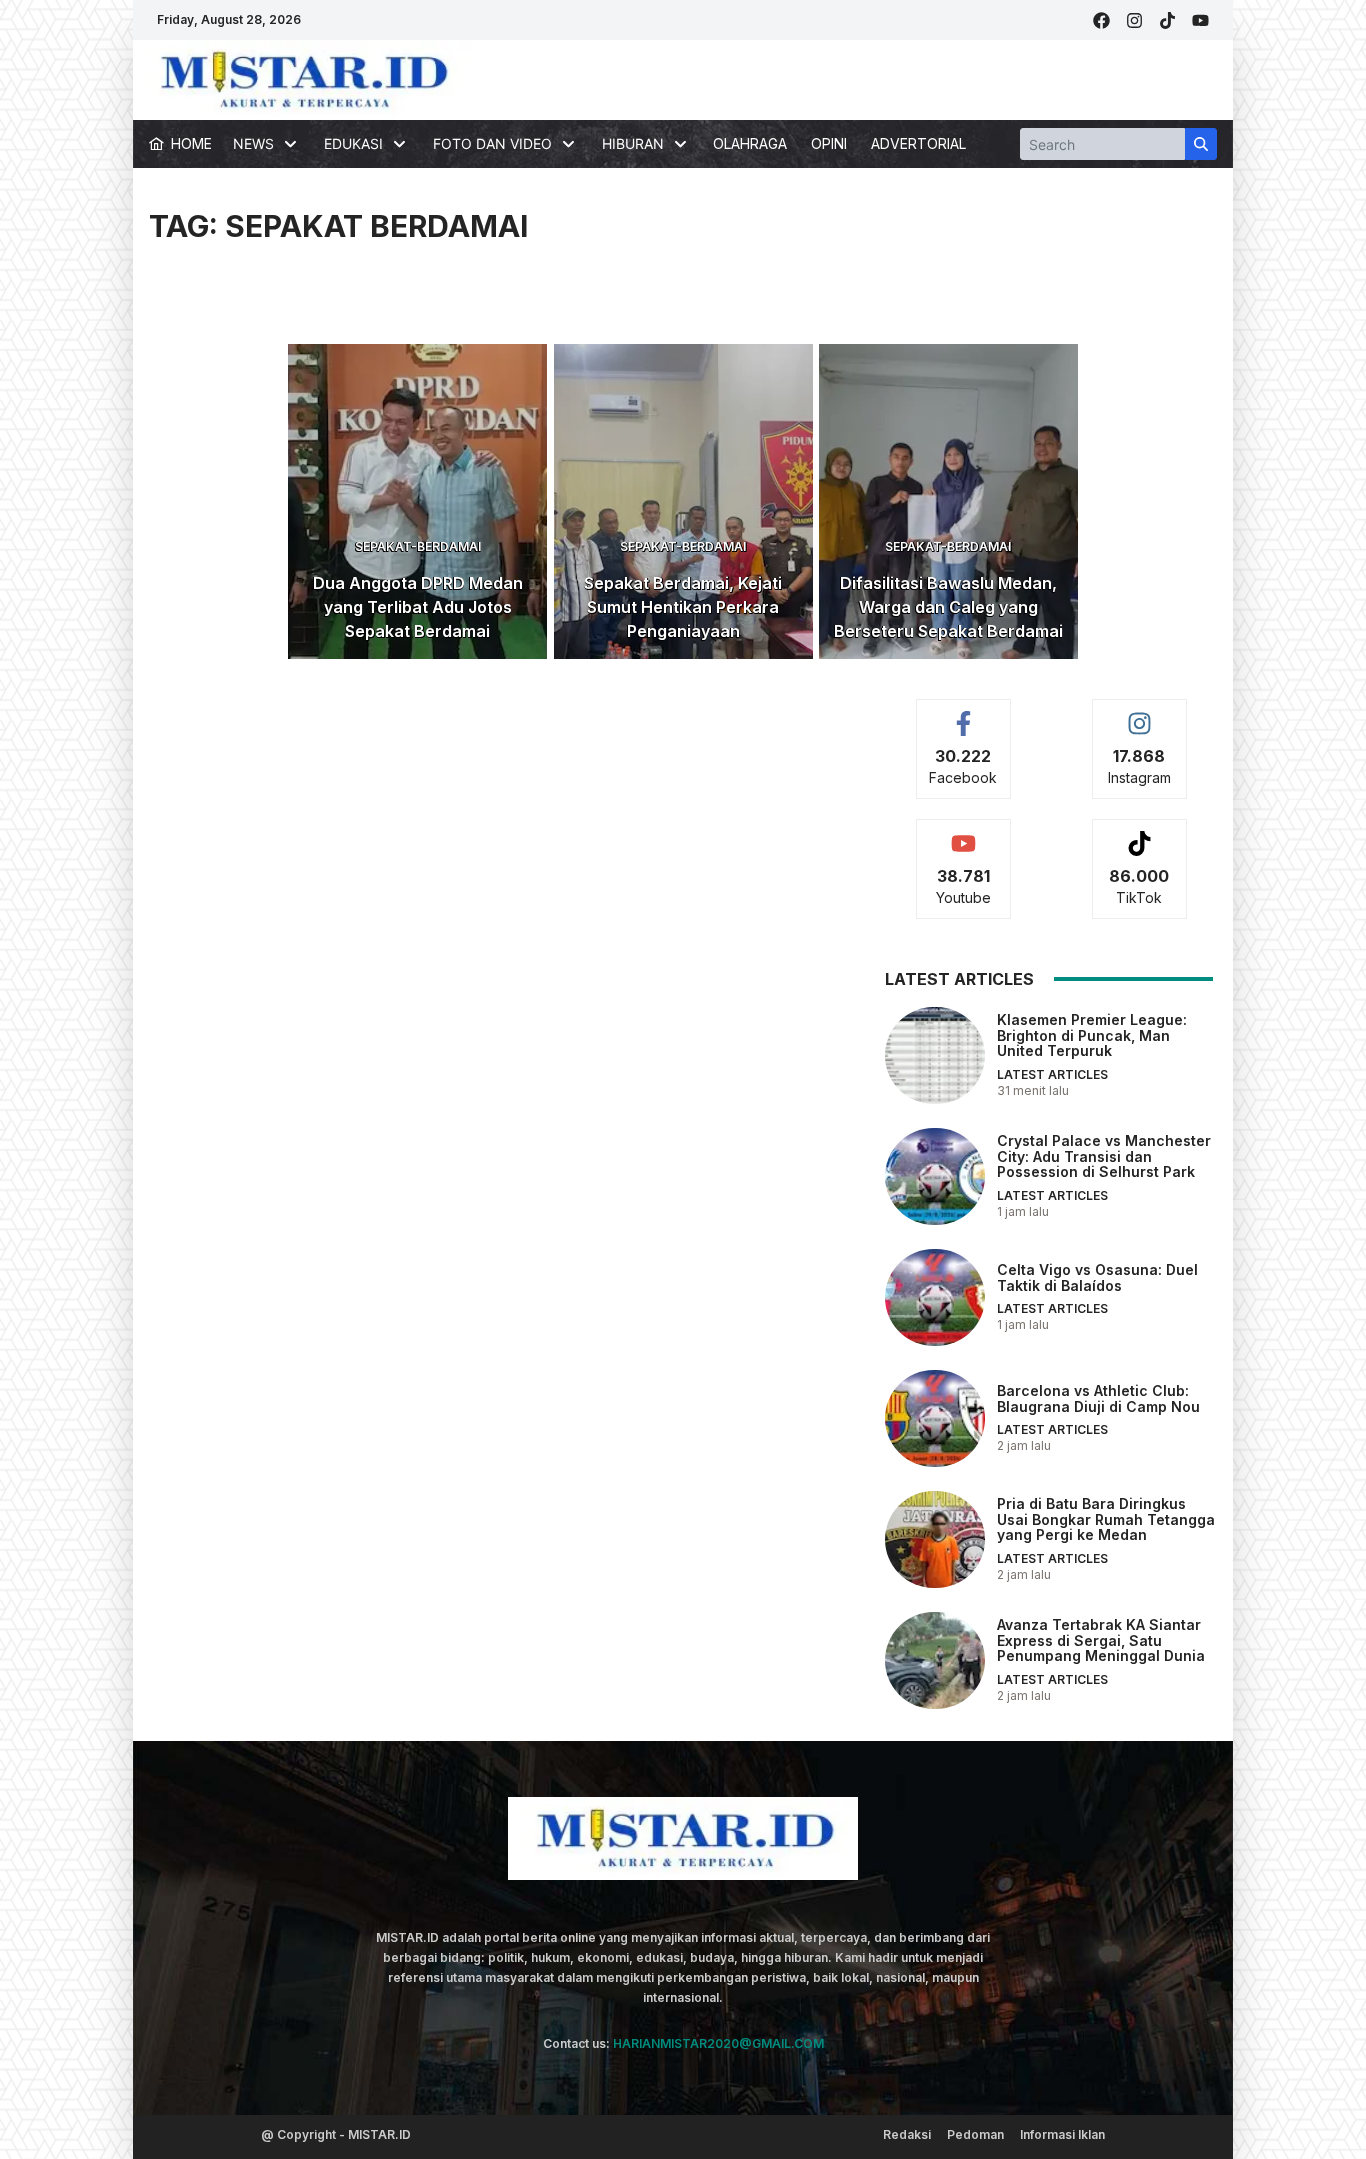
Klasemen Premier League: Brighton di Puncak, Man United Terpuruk (1092, 1035)
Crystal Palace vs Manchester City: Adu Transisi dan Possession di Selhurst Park (1104, 1156)
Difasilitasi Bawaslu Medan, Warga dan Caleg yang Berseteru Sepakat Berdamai (948, 607)
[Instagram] (1134, 20)
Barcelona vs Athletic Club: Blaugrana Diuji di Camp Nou (1098, 1398)
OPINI (829, 143)
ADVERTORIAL (918, 143)
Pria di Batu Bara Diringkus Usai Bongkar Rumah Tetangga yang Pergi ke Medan (1106, 1519)
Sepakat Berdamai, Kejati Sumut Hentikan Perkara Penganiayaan (683, 607)
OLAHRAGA (750, 143)
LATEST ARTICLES (1052, 1074)
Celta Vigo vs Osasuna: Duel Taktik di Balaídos (1097, 1277)
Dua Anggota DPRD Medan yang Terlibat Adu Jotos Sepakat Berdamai (418, 607)
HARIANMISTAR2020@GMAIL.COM (718, 2043)
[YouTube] (1200, 20)
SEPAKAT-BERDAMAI (418, 546)
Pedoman (975, 2134)
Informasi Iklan (1062, 2134)
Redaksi (907, 2134)
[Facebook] (1101, 20)
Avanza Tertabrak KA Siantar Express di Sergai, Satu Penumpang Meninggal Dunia (1101, 1640)
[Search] (1201, 144)
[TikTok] (1167, 20)
